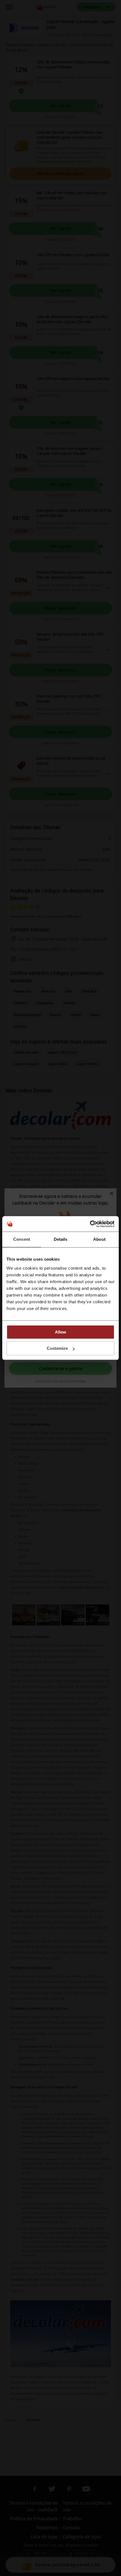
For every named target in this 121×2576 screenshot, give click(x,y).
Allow (60, 1332)
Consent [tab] (22, 1239)
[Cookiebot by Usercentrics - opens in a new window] (90, 1224)
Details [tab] (61, 1239)
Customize (57, 1348)
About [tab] (99, 1239)
